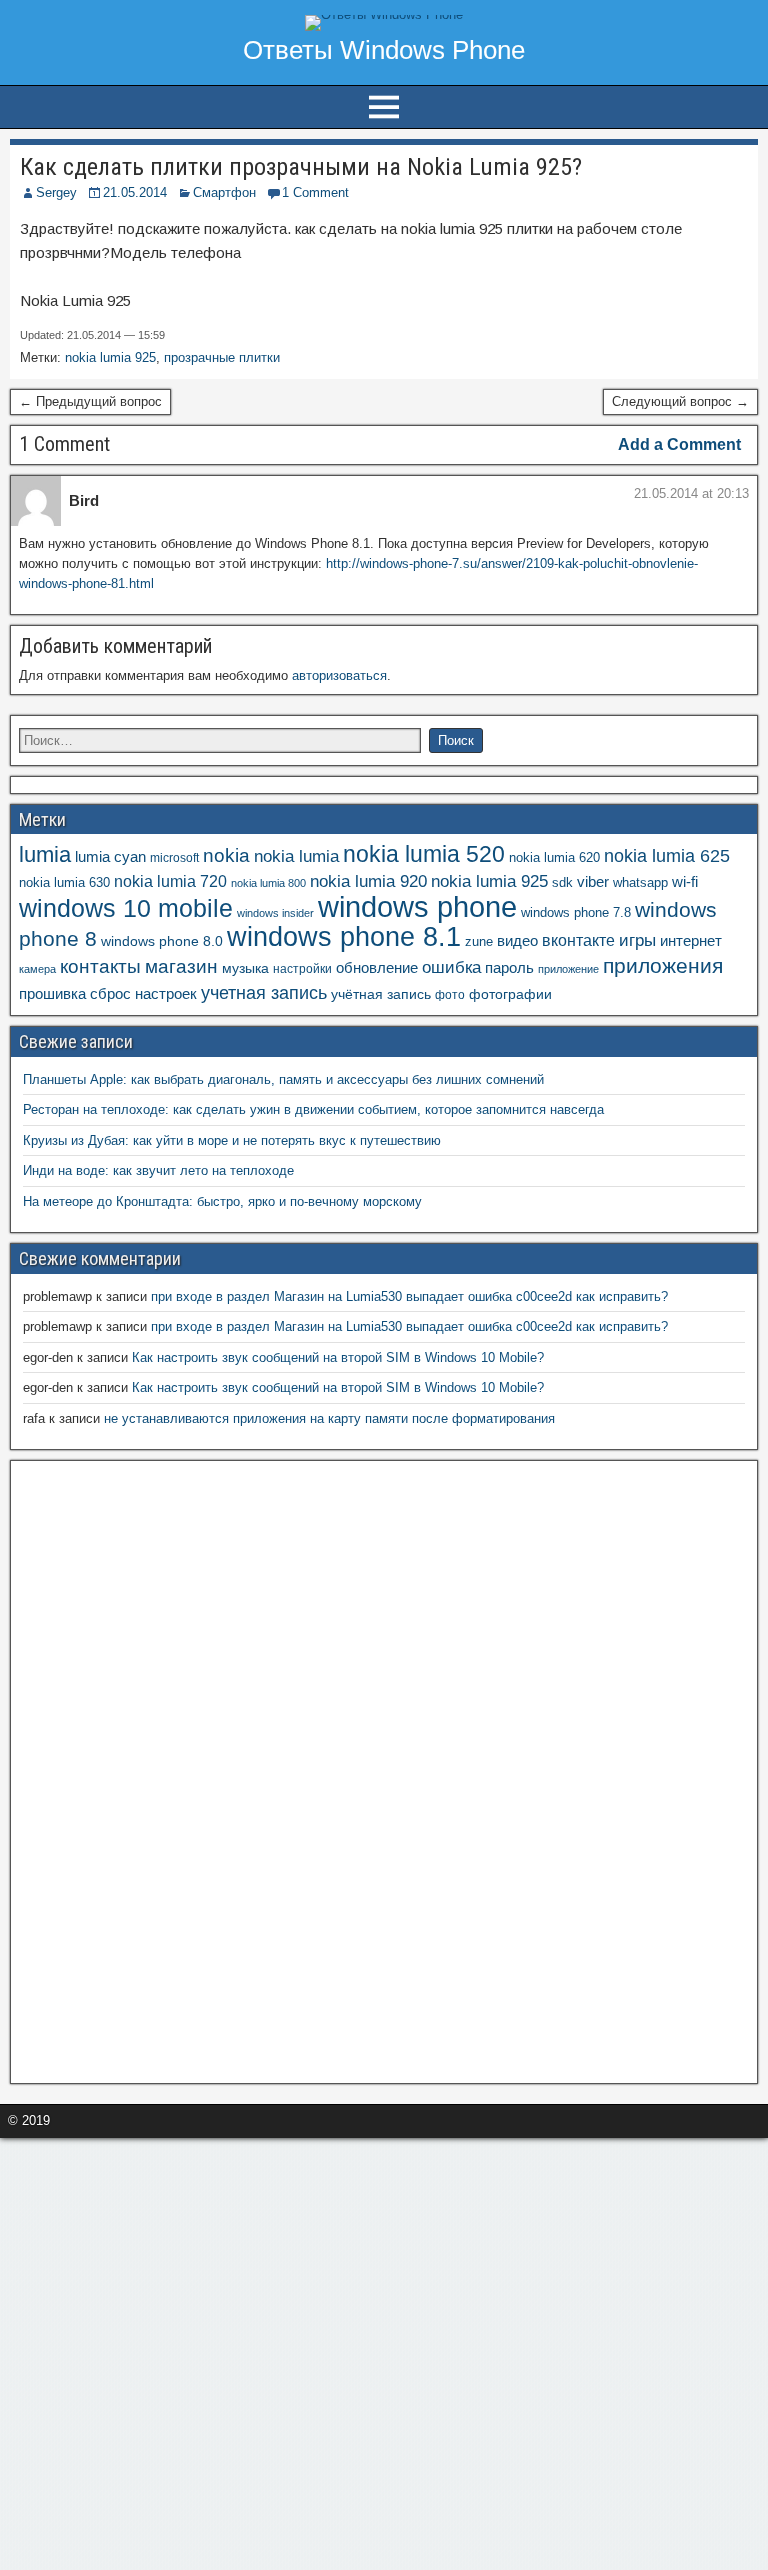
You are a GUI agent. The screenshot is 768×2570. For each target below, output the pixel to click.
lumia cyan (110, 857)
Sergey (56, 192)
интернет (691, 941)
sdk (562, 883)
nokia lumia (296, 856)
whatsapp (640, 882)
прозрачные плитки (222, 357)
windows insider (275, 913)
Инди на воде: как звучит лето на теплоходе (158, 1170)
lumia (45, 854)
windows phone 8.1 (344, 936)
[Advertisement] (169, 1769)
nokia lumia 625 (667, 856)
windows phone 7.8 (576, 913)
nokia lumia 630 (64, 883)
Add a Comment (679, 444)
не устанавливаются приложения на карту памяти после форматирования (329, 1418)
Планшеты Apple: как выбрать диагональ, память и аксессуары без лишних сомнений (283, 1079)
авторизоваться (339, 675)
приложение (568, 969)
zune (479, 941)
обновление (377, 968)
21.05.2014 (135, 192)
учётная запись (381, 994)
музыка (245, 968)
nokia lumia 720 (170, 881)
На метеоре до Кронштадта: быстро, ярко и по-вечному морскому (222, 1201)
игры (637, 940)
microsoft (174, 858)
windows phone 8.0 (162, 941)
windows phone (417, 906)
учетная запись (264, 993)
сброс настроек (143, 994)
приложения (663, 965)
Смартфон (224, 192)
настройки (302, 969)
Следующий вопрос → (680, 401)
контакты (100, 966)
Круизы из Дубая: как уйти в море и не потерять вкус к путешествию (232, 1140)
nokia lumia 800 (268, 883)
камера (37, 969)
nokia (226, 855)
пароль (509, 967)
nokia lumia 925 (110, 357)
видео (517, 941)
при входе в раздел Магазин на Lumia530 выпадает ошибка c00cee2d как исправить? (409, 1296)
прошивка (52, 994)
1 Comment (315, 192)
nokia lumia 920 (368, 881)
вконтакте (578, 940)
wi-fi (685, 881)
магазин (181, 966)
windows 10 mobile (126, 908)
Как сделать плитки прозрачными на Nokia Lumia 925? (301, 167)
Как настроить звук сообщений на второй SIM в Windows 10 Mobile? (338, 1357)
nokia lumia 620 (554, 858)
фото (450, 995)
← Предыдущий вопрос (90, 401)
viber (593, 881)
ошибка (451, 967)
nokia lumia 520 (424, 854)
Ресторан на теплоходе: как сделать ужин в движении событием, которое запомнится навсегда (313, 1109)
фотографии (510, 994)
